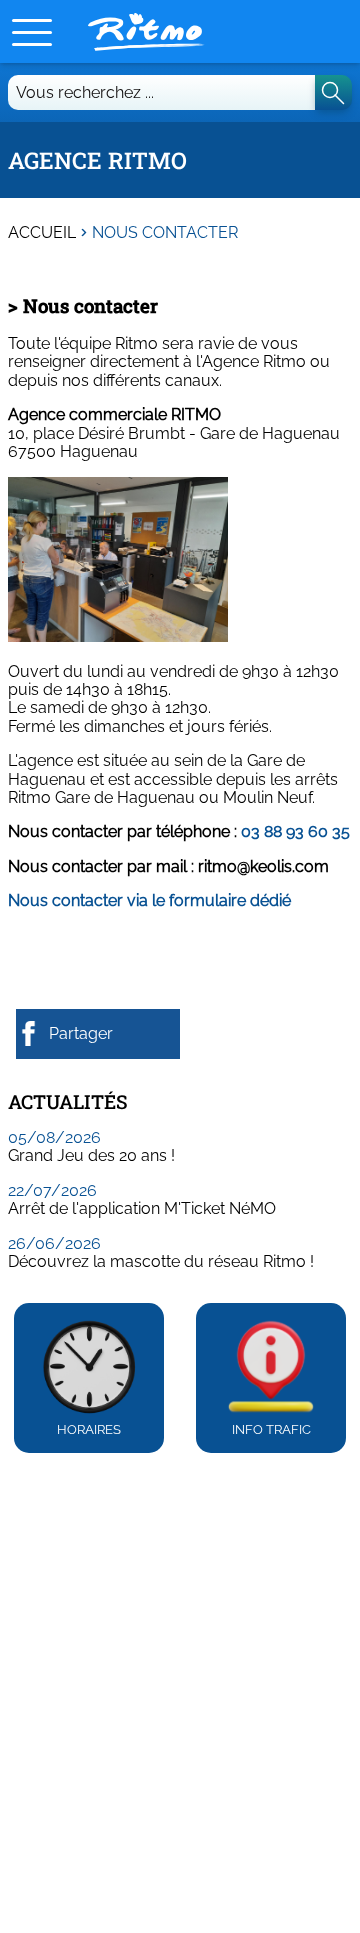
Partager (81, 1033)
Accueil (42, 233)
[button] (32, 32)
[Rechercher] (333, 92)
